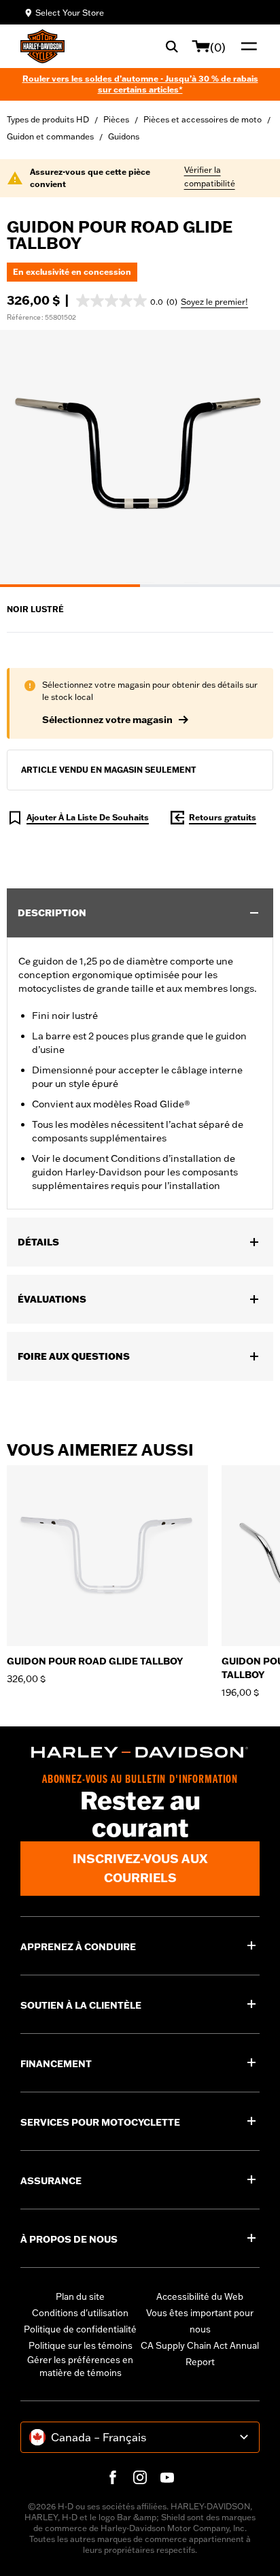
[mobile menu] (246, 46)
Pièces (116, 119)
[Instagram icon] (140, 2477)
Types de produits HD (48, 119)
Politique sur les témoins (81, 2345)
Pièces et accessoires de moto (203, 119)
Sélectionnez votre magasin (107, 720)
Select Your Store (70, 13)
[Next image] (253, 458)
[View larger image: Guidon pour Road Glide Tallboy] (140, 456)
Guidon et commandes (50, 136)
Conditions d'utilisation (80, 2313)
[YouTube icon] (167, 2477)
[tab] (70, 586)
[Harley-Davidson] (140, 1752)
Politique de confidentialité (80, 2329)
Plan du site (80, 2296)
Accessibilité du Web (200, 2296)
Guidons (124, 136)
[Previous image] (27, 458)
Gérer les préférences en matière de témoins (80, 2366)
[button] (127, 301)
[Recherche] (172, 46)
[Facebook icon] (113, 2477)
